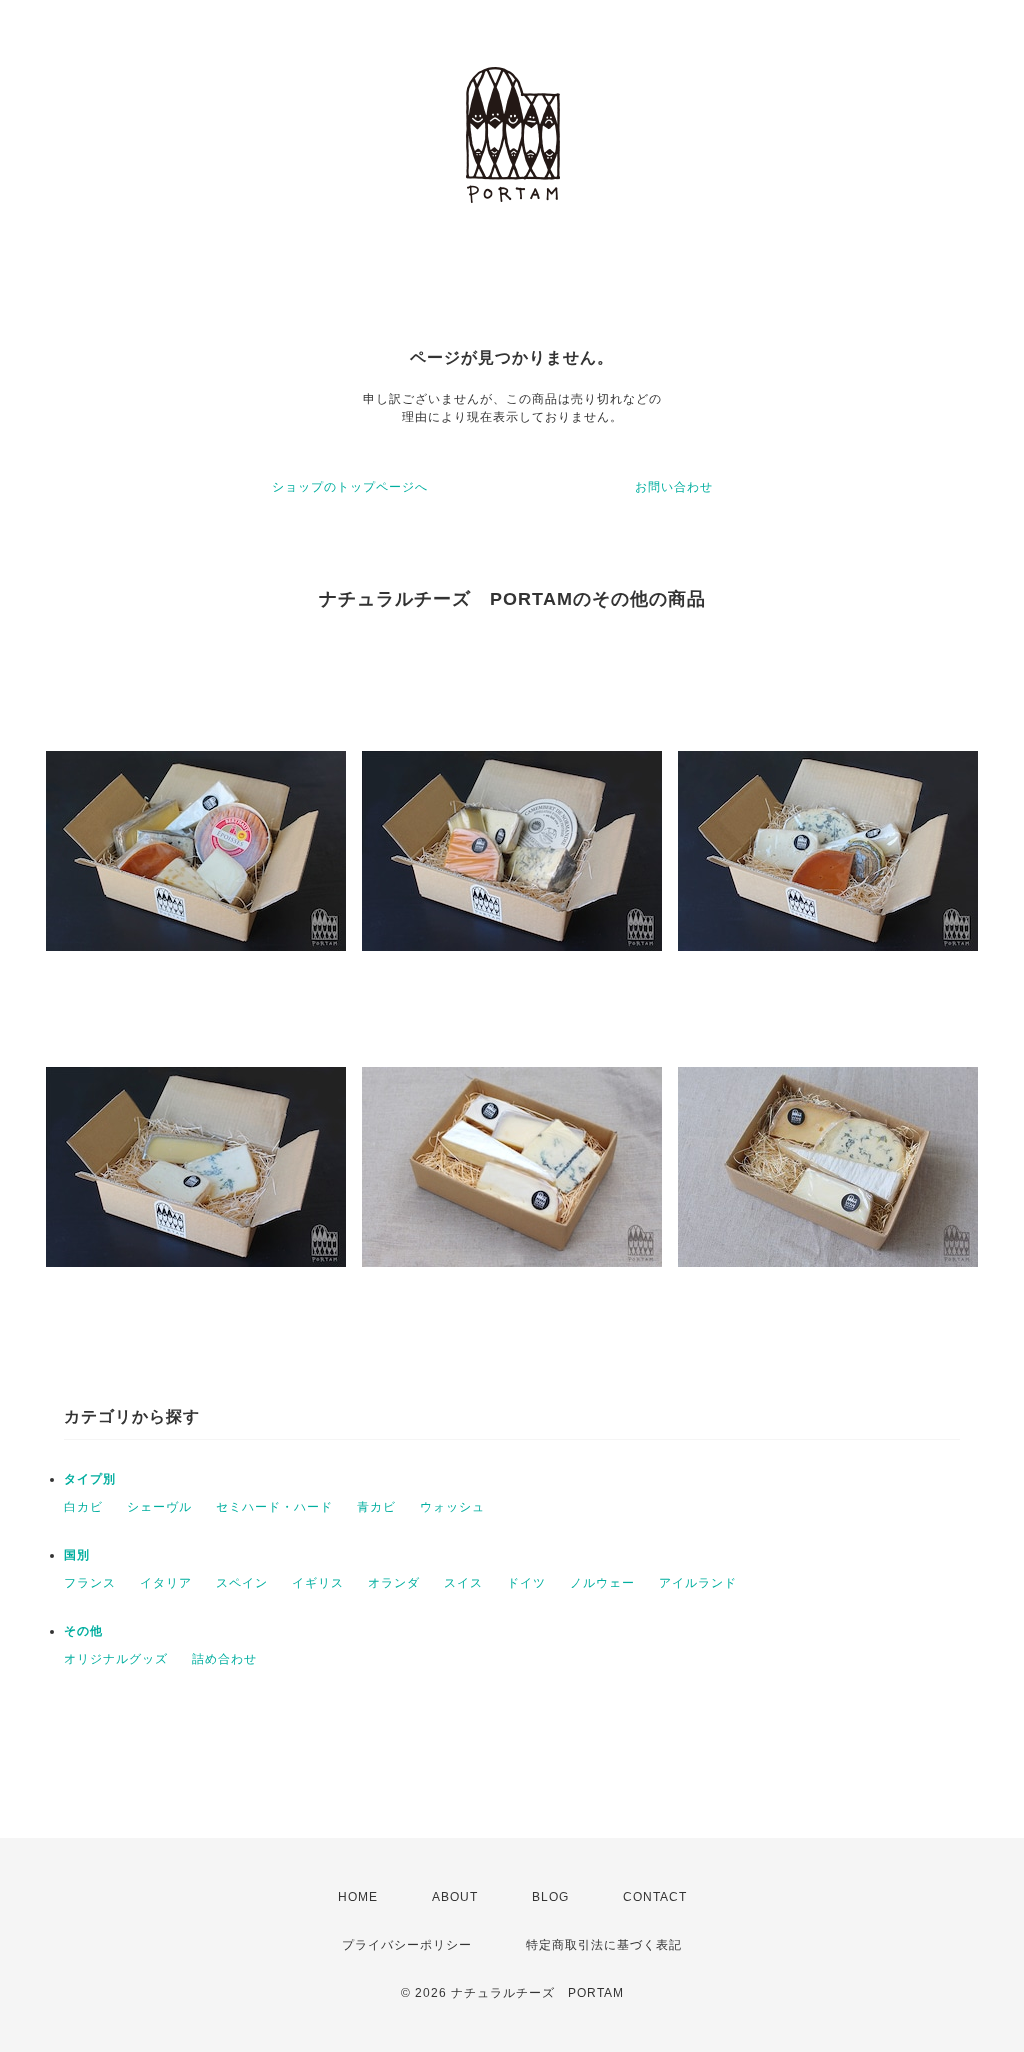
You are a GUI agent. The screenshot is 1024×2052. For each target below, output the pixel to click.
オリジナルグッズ (116, 1659)
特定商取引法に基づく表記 (604, 1945)
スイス (463, 1583)
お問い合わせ (674, 487)
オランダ (394, 1583)
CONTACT (655, 1897)
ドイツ (526, 1583)
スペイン (242, 1583)
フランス (90, 1583)
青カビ (376, 1507)
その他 (83, 1631)
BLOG (550, 1897)
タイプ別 (90, 1479)
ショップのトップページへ (350, 487)
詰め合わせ (224, 1659)
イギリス (318, 1583)
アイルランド (698, 1583)
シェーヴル (159, 1507)
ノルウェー (602, 1583)
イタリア (166, 1583)
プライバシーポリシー (407, 1945)
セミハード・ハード (274, 1507)
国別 (77, 1555)
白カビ (83, 1507)
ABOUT (455, 1897)
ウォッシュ (452, 1507)
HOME (358, 1897)
